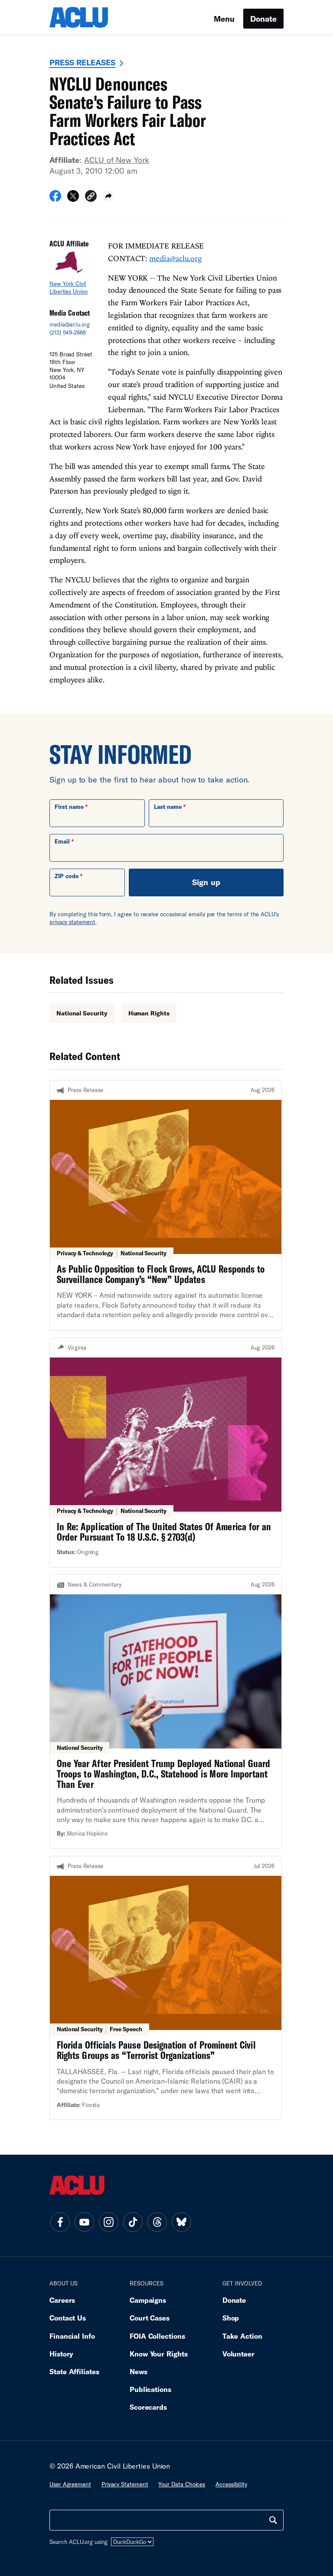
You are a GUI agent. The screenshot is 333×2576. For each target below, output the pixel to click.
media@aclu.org (70, 324)
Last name (168, 807)
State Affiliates (74, 2371)
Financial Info (72, 2336)
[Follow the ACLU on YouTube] (84, 2222)
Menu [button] (224, 19)
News (139, 2371)
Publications (150, 2389)
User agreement (70, 2484)
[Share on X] (73, 199)
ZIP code (67, 876)
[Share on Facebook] (55, 199)
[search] (273, 2520)
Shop (231, 2318)
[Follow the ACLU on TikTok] (133, 2222)
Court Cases (150, 2318)
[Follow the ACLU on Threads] (157, 2222)
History (61, 2354)
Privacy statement (125, 2484)
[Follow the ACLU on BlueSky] (181, 2222)
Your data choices (182, 2484)
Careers (62, 2300)
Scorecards (148, 2407)
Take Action (242, 2336)
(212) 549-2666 (68, 333)
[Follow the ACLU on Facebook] (60, 2222)
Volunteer (238, 2354)
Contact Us (68, 2318)
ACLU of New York (117, 160)
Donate (263, 19)
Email (62, 841)
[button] (91, 197)
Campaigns (148, 2300)
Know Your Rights (159, 2354)
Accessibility (231, 2484)
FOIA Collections (157, 2336)
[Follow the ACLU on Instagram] (108, 2222)
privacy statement (72, 922)
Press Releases (82, 62)
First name (69, 807)
